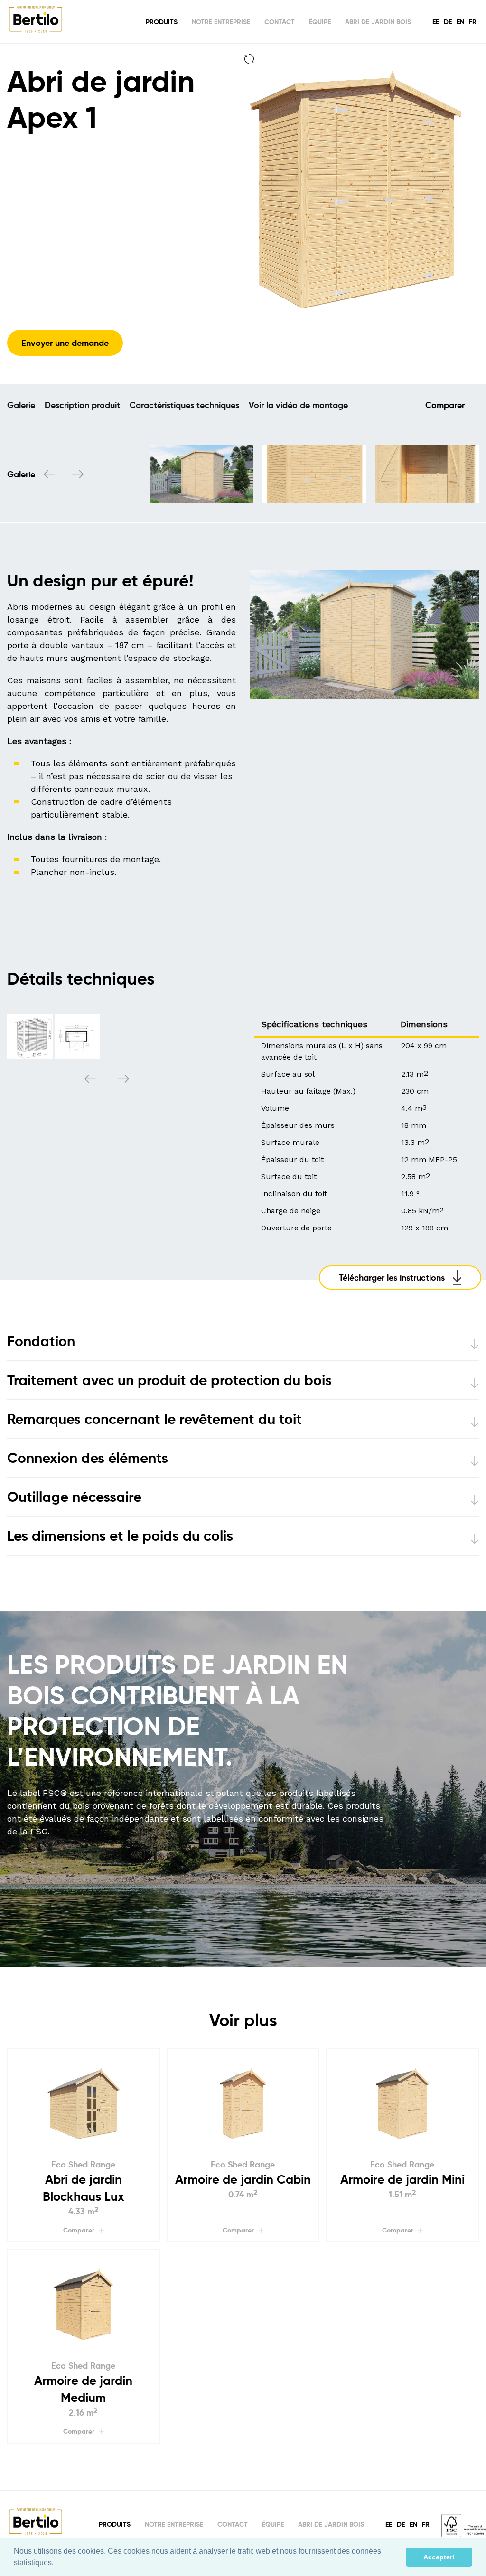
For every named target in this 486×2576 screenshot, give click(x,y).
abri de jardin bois (378, 22)
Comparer (445, 405)
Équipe (320, 22)
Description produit (82, 405)
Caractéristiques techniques (184, 405)
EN (460, 22)
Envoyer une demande (65, 343)
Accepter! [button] (439, 2557)
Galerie (21, 405)
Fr (473, 22)
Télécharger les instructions (392, 1278)
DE (448, 22)
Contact (280, 22)
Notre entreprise (221, 22)
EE (436, 22)
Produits (162, 22)
